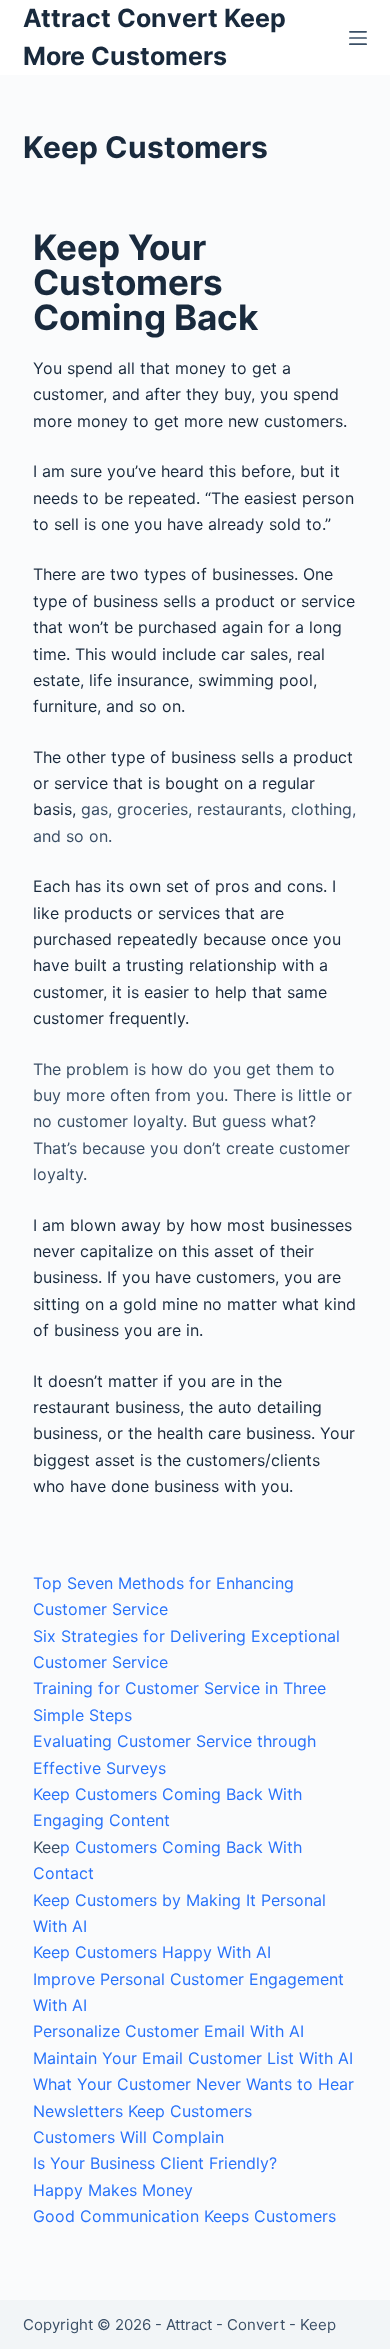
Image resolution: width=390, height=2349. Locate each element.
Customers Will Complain (128, 2137)
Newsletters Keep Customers (142, 2111)
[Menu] (358, 38)
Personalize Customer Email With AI (168, 2031)
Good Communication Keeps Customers (184, 2216)
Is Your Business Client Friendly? (155, 2163)
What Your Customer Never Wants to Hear (193, 2084)
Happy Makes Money (113, 2190)
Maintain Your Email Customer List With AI (193, 2058)
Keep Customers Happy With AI (152, 1952)
